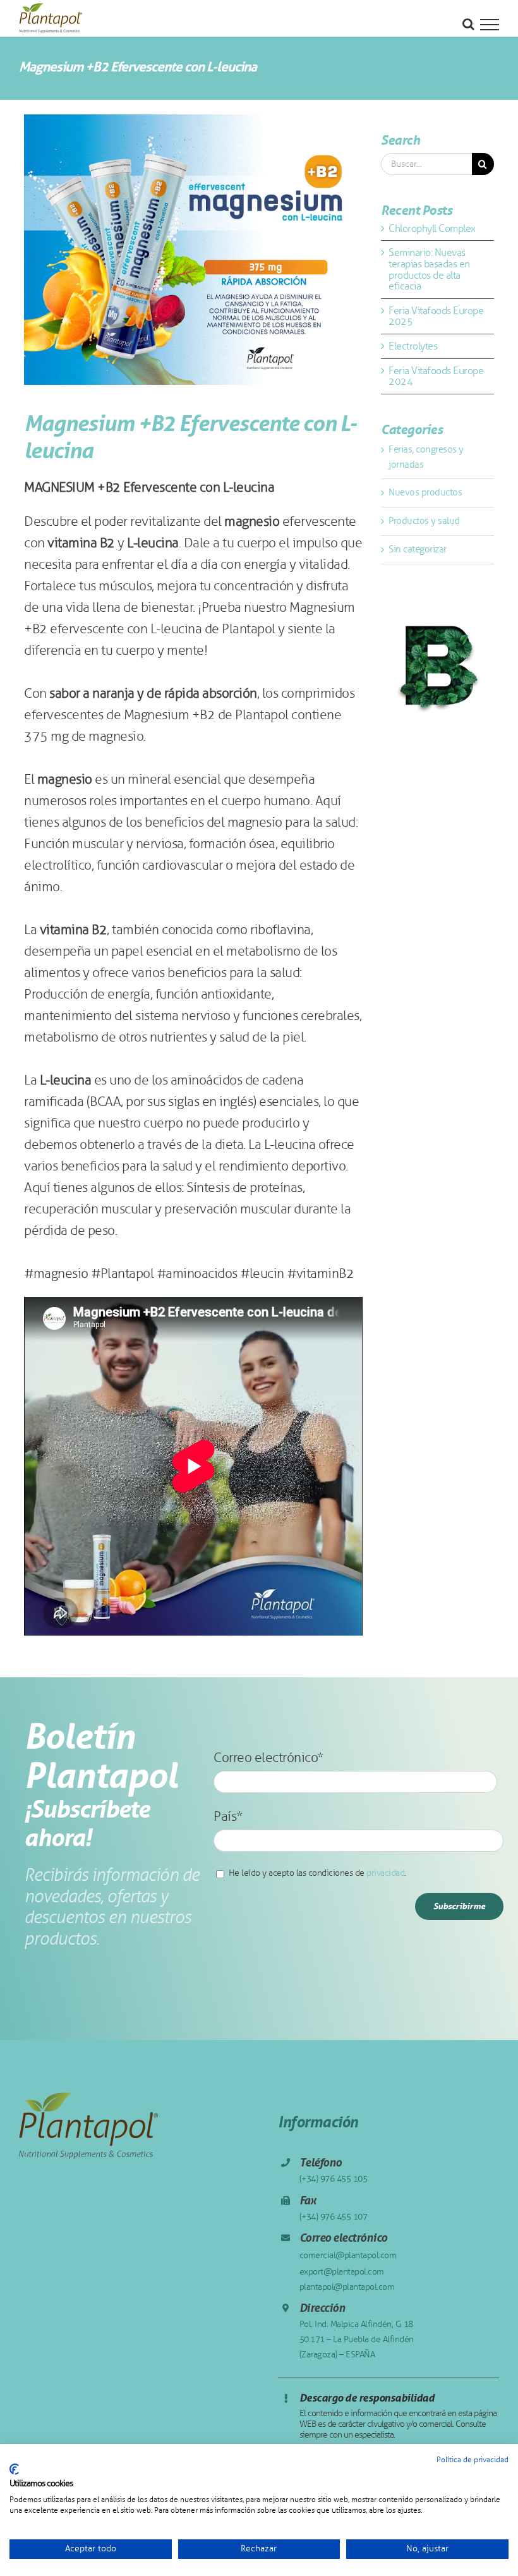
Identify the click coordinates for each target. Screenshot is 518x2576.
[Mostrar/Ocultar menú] (490, 25)
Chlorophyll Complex (432, 228)
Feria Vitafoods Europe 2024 (436, 376)
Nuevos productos (425, 492)
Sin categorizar (418, 549)
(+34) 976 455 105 (334, 2179)
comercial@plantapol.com (348, 2255)
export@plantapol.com (342, 2272)
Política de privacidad (473, 2460)
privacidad (385, 1873)
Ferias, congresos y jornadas (426, 457)
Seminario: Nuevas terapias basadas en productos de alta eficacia (429, 269)
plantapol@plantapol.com (347, 2287)
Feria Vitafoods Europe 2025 (436, 316)
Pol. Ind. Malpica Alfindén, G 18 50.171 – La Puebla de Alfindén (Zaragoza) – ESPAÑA (357, 2339)
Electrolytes (413, 346)
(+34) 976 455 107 (334, 2217)
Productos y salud (424, 521)
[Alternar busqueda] (468, 24)
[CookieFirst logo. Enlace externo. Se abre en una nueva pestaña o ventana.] (14, 2469)
